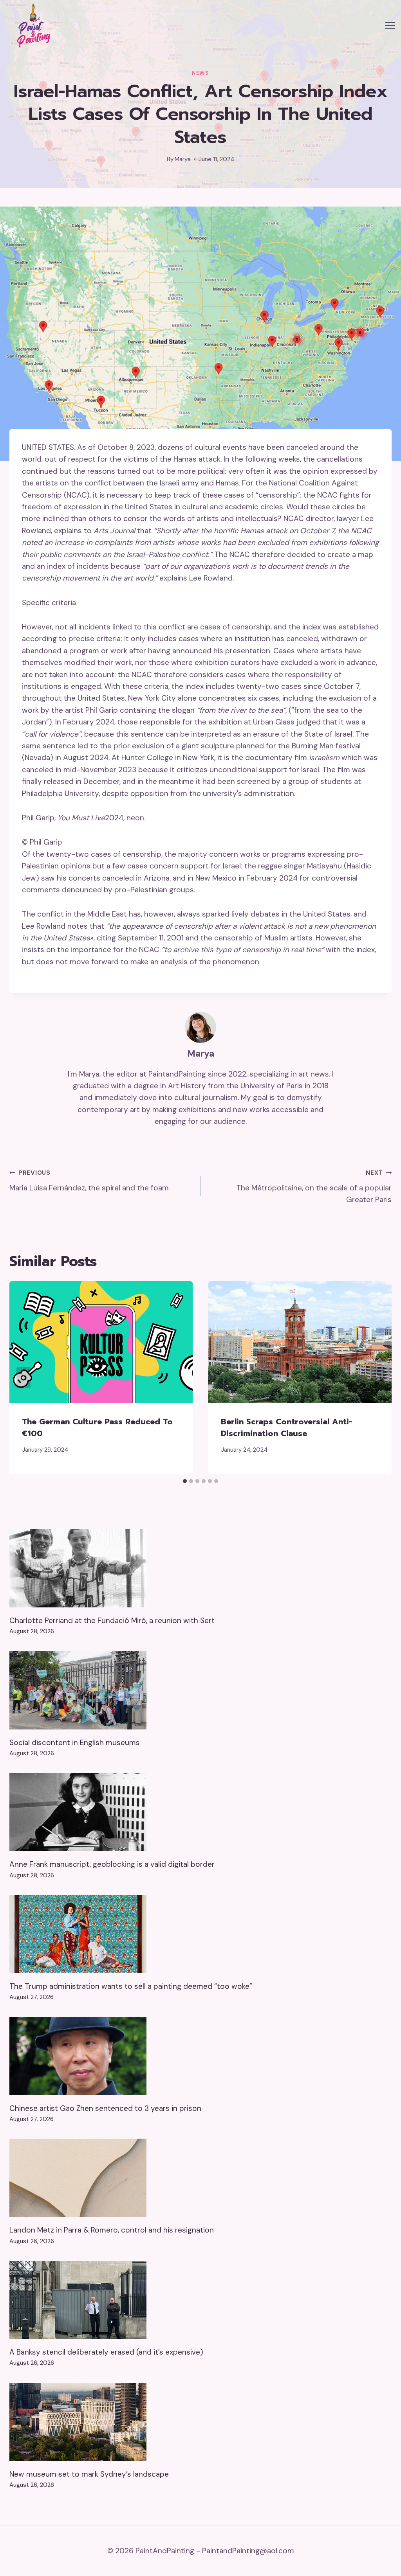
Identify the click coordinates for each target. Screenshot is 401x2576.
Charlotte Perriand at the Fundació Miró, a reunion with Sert (112, 1621)
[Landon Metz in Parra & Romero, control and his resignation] (200, 2178)
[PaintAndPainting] (31, 25)
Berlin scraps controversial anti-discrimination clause (287, 1427)
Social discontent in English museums (75, 1743)
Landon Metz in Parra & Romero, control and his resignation (112, 2230)
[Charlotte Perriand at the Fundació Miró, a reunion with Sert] (200, 1568)
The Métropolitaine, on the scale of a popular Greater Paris (314, 1187)
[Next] (378, 1378)
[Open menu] (390, 26)
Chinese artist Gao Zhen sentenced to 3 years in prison (105, 2108)
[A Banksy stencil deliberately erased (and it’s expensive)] (200, 2300)
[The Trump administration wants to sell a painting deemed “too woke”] (200, 1934)
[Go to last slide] (23, 1378)
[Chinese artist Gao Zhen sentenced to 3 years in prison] (200, 2056)
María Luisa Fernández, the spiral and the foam (89, 1181)
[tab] (185, 1481)
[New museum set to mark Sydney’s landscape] (200, 2422)
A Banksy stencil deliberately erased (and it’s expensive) (106, 2352)
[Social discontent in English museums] (200, 1690)
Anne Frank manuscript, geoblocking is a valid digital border (112, 1864)
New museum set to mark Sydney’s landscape (89, 2474)
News (200, 73)
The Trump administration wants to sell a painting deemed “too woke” (131, 1986)
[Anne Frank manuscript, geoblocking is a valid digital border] (200, 1812)
